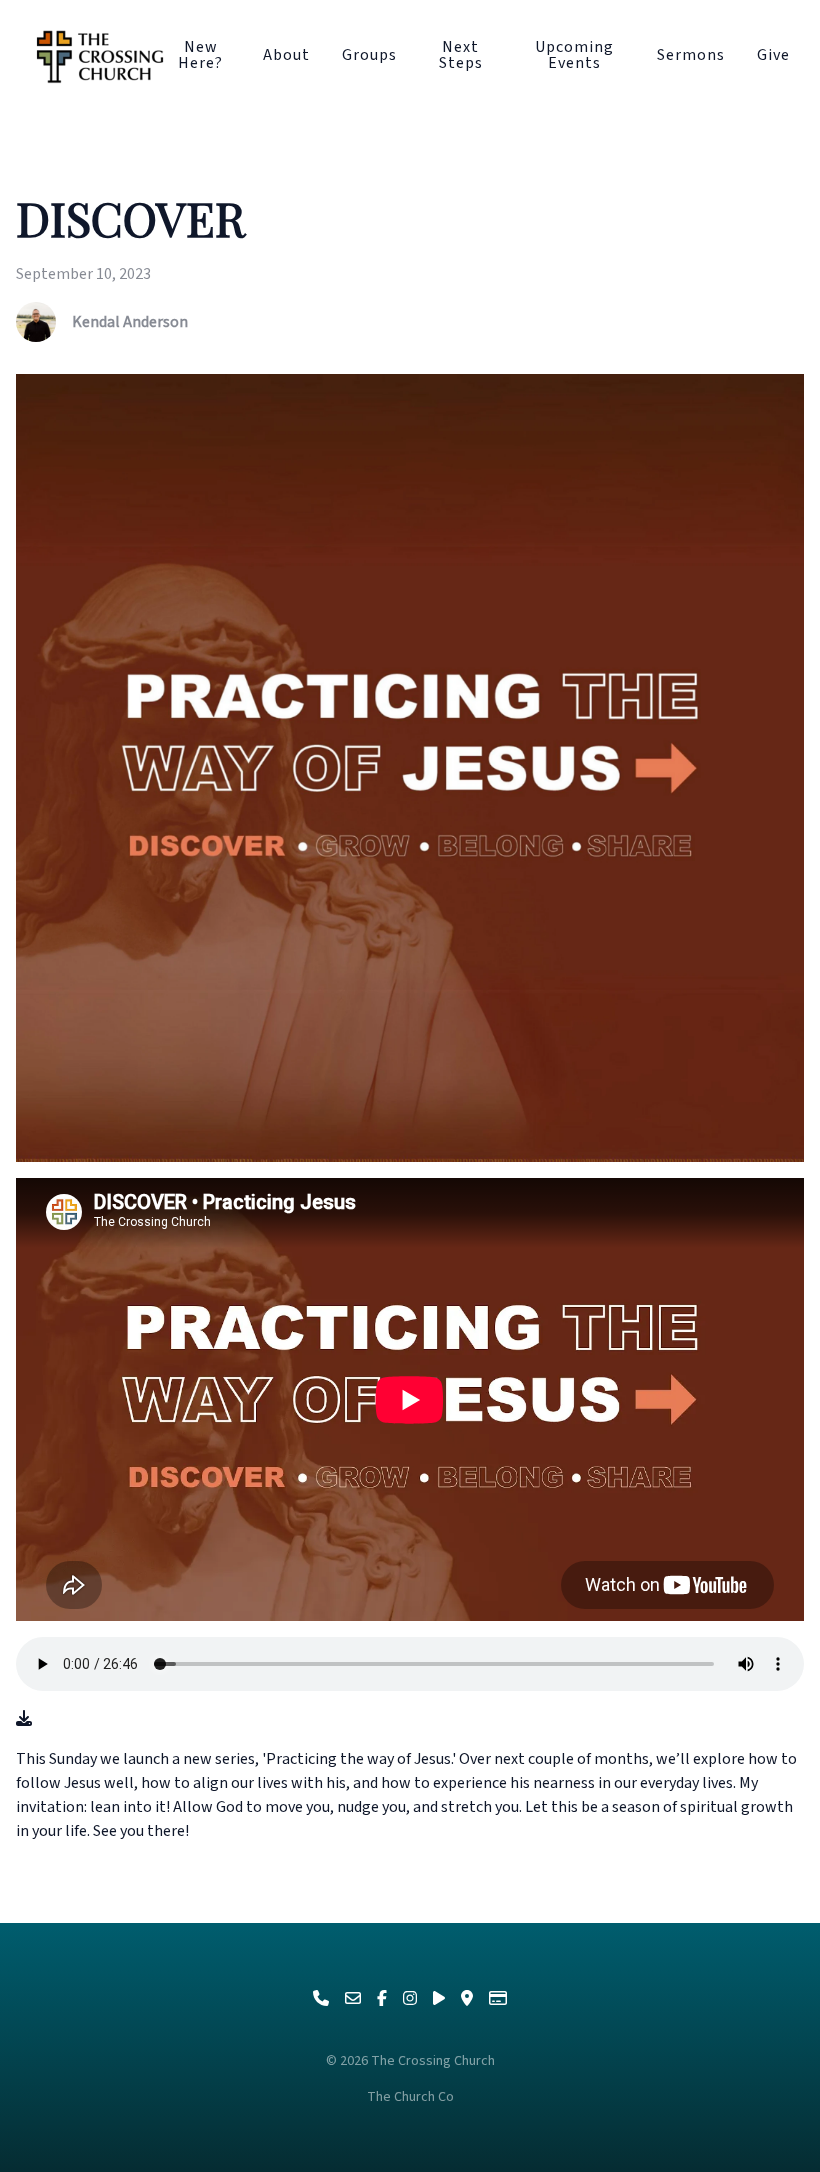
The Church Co (410, 2097)
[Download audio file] (24, 1719)
